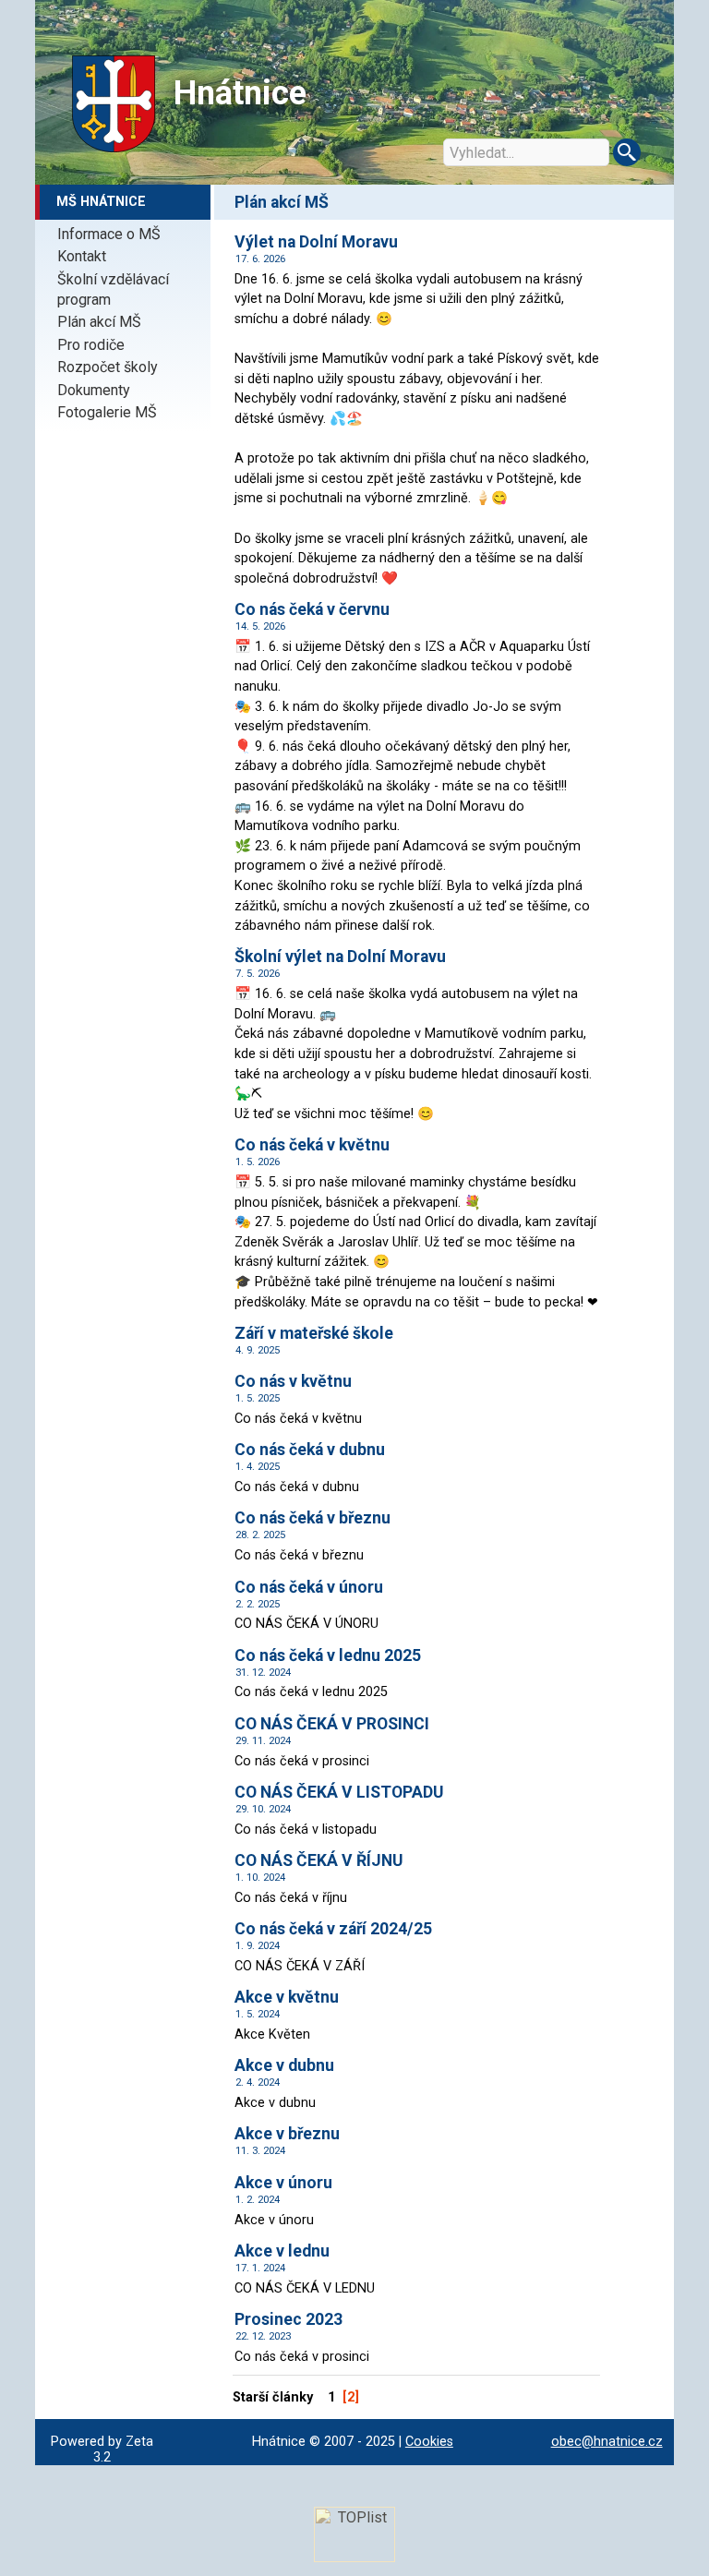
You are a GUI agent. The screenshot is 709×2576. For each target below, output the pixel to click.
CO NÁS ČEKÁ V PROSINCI (332, 1724)
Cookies (429, 2442)
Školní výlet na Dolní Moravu (340, 957)
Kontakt (82, 256)
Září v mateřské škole (314, 1333)
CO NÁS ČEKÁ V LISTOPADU (339, 1792)
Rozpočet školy (108, 367)
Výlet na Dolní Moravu (316, 242)
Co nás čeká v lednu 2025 (328, 1655)
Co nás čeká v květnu (312, 1145)
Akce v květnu (287, 1997)
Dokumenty (94, 390)
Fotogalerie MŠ (107, 412)
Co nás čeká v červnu (312, 609)
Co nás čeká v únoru (309, 1587)
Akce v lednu (282, 2251)
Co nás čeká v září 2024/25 (333, 1929)
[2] (351, 2397)
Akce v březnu (287, 2134)
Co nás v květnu (293, 1381)
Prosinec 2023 (288, 2319)
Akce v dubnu (284, 2065)
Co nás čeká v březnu (312, 1518)
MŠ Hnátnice (101, 202)
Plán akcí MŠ (99, 322)
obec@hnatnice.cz (607, 2442)
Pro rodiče (91, 345)
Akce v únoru (283, 2183)
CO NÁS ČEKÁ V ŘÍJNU (318, 1860)
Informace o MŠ (109, 234)
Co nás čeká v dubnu (310, 1450)
